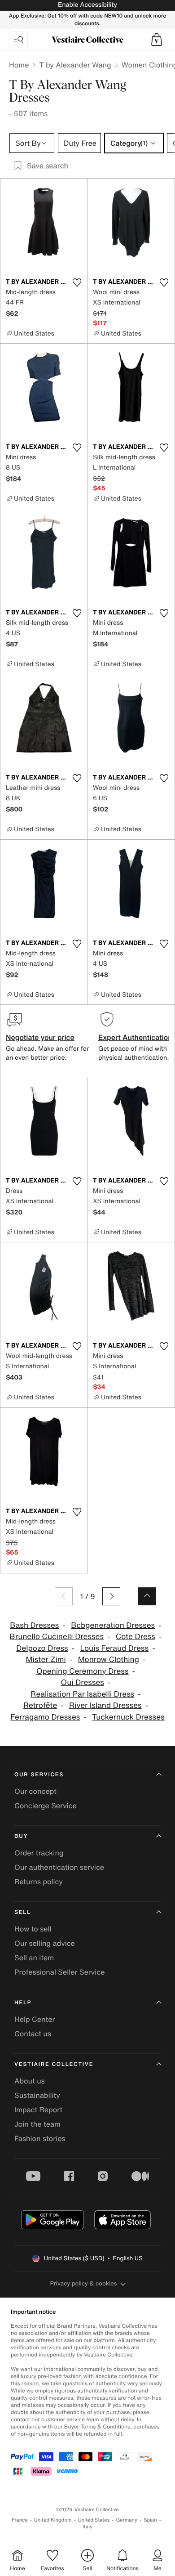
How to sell (33, 1929)
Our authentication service (59, 1867)
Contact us (33, 2034)
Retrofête (40, 1705)
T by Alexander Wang (75, 65)
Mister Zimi (46, 1660)
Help (23, 2003)
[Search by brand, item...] (18, 40)
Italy (87, 2527)
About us (30, 2081)
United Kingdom (53, 2520)
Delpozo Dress (42, 1648)
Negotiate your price (40, 1037)
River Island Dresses (105, 1705)
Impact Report (38, 2110)
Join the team (37, 2124)
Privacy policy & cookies (84, 2283)
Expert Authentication (135, 1037)
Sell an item (34, 1958)
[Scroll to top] (147, 1596)
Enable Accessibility (87, 5)
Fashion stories (40, 2138)
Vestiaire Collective (54, 2064)
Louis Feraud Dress (115, 1648)
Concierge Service (46, 1805)
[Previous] (64, 1596)
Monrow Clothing (109, 1660)
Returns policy (39, 1882)
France (20, 2520)
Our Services (39, 1775)
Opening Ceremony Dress (83, 1671)
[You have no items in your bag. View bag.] (157, 40)
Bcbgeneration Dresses (113, 1625)
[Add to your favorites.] (77, 282)
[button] (157, 40)
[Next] (111, 1596)
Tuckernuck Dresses (128, 1717)
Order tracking (39, 1853)
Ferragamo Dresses (45, 1717)
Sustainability (37, 2095)
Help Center (35, 2019)
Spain (150, 2520)
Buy (21, 1836)
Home (19, 65)
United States (94, 2520)
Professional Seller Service (59, 1972)
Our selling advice (45, 1943)
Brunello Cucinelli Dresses (57, 1637)
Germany (127, 2520)
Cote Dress (136, 1637)
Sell (23, 1912)
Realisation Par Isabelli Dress (82, 1694)
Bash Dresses (34, 1625)
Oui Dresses (83, 1682)
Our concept (35, 1791)
